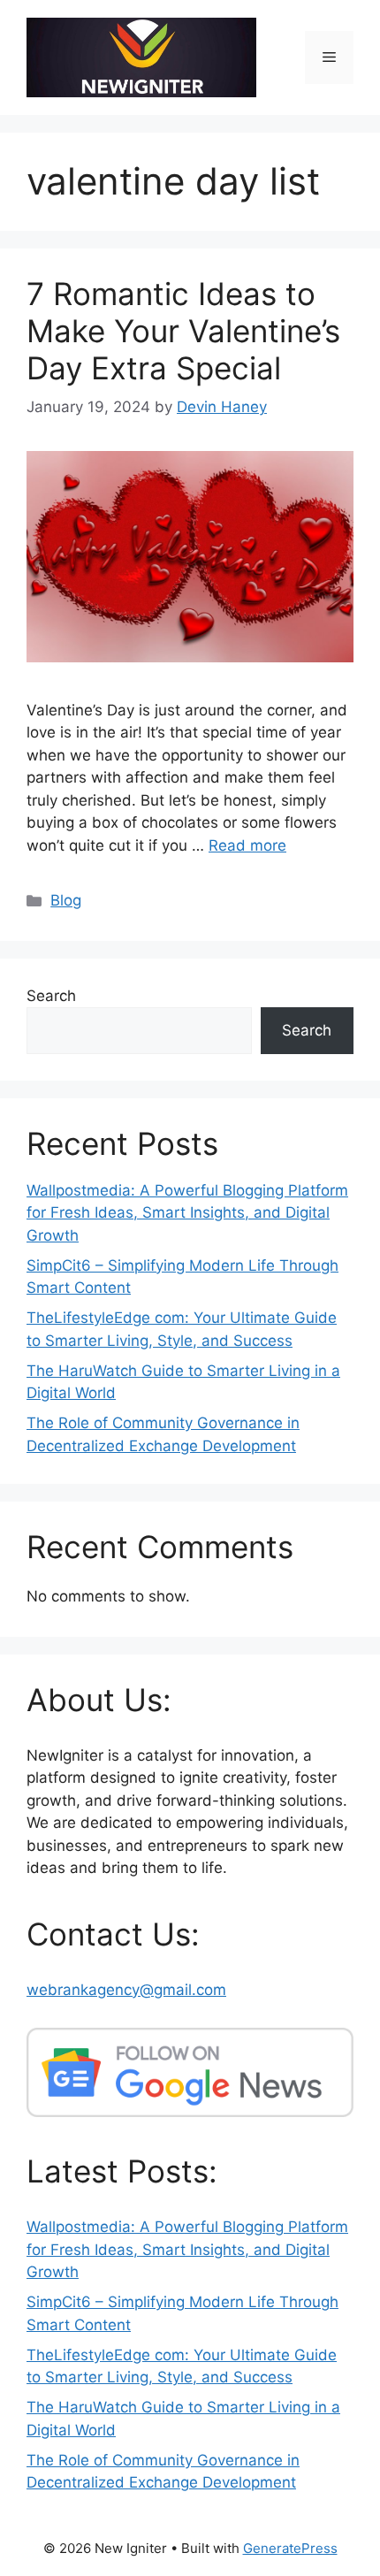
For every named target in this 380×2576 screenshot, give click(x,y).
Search (51, 996)
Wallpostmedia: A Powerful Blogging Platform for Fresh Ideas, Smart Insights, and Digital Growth (187, 1213)
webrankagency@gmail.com (126, 1990)
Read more (247, 845)
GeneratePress (290, 2548)
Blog (66, 900)
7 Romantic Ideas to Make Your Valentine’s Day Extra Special (183, 331)
